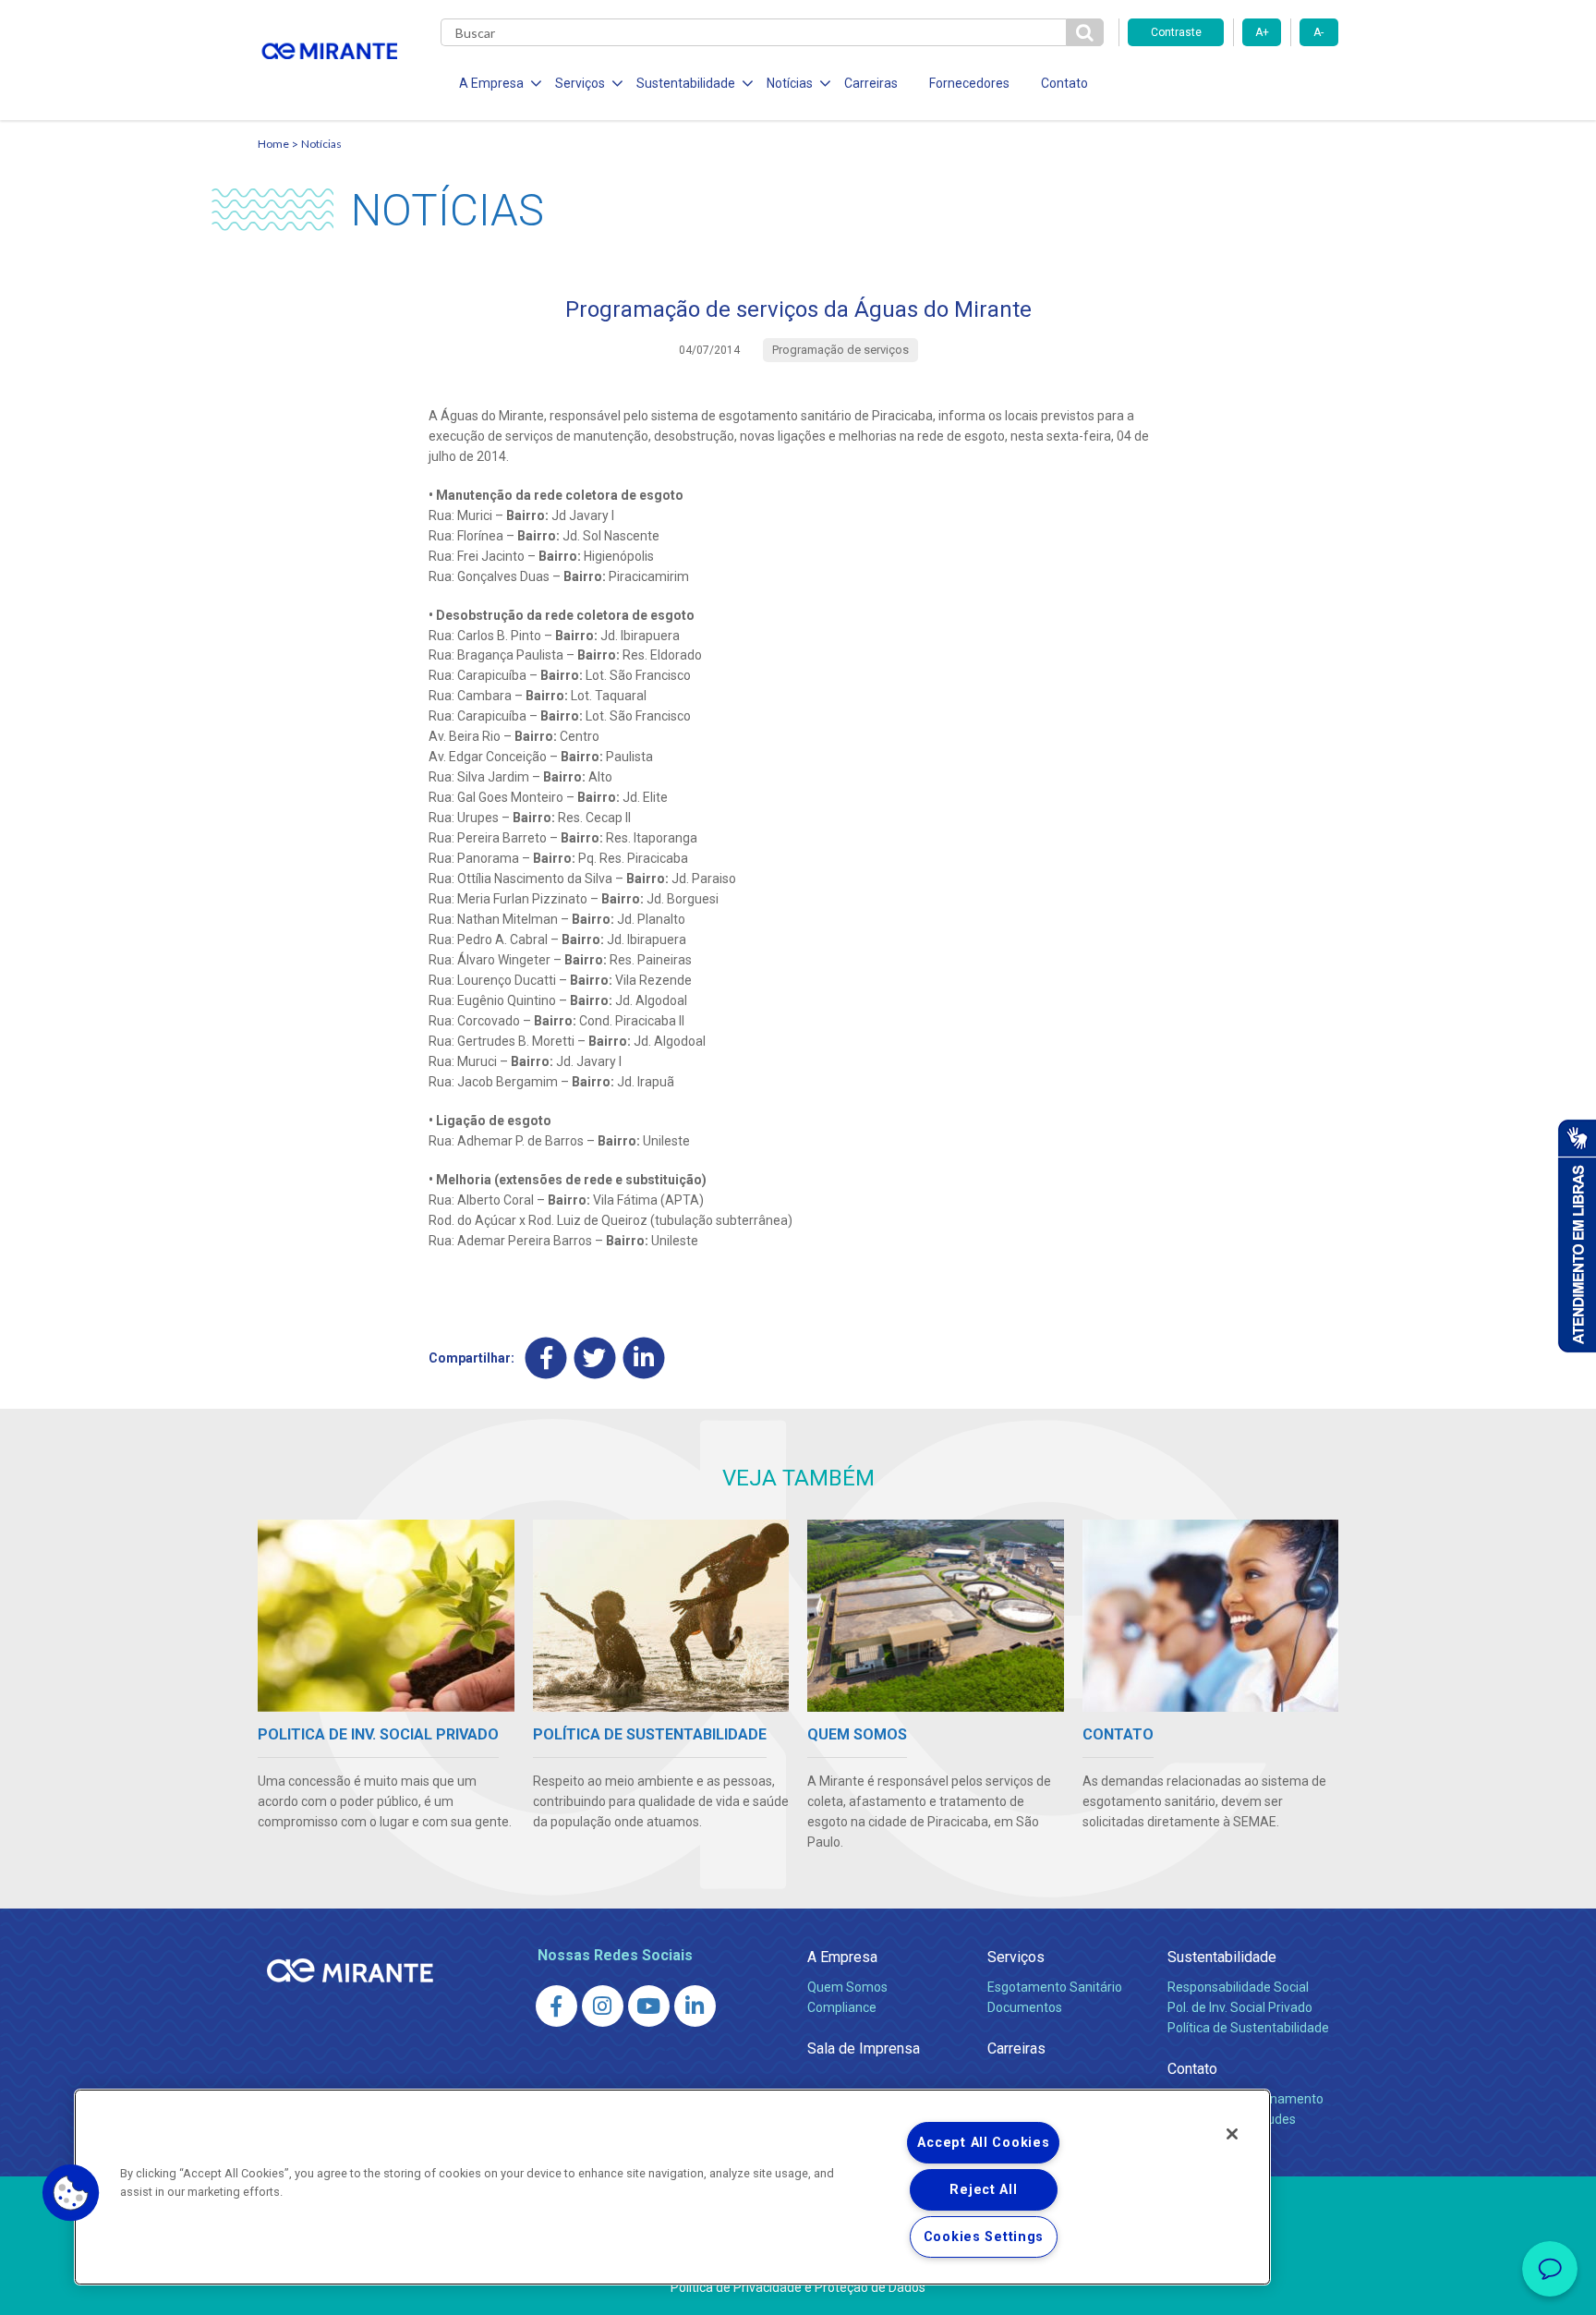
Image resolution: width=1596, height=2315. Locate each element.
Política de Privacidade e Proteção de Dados (798, 2287)
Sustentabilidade (1222, 1957)
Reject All (983, 2190)
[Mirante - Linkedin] (695, 2006)
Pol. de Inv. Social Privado (1240, 2007)
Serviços (1016, 1957)
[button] (71, 2193)
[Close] (1232, 2134)
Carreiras (871, 83)
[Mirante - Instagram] (603, 2006)
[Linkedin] (644, 1357)
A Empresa (842, 1957)
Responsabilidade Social (1238, 1987)
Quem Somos (847, 1987)
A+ (1262, 32)
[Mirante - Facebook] (556, 2006)
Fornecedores (969, 83)
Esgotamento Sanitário (1055, 1987)
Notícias (321, 144)
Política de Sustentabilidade (1248, 2028)
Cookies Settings (984, 2237)
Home (273, 144)
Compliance (842, 2007)
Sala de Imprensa (864, 2048)
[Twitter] (595, 1357)
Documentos (1025, 2007)
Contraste (1176, 32)
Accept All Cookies (983, 2143)
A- (1318, 32)
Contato (1064, 83)
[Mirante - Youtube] (649, 2006)
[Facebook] (546, 1357)
